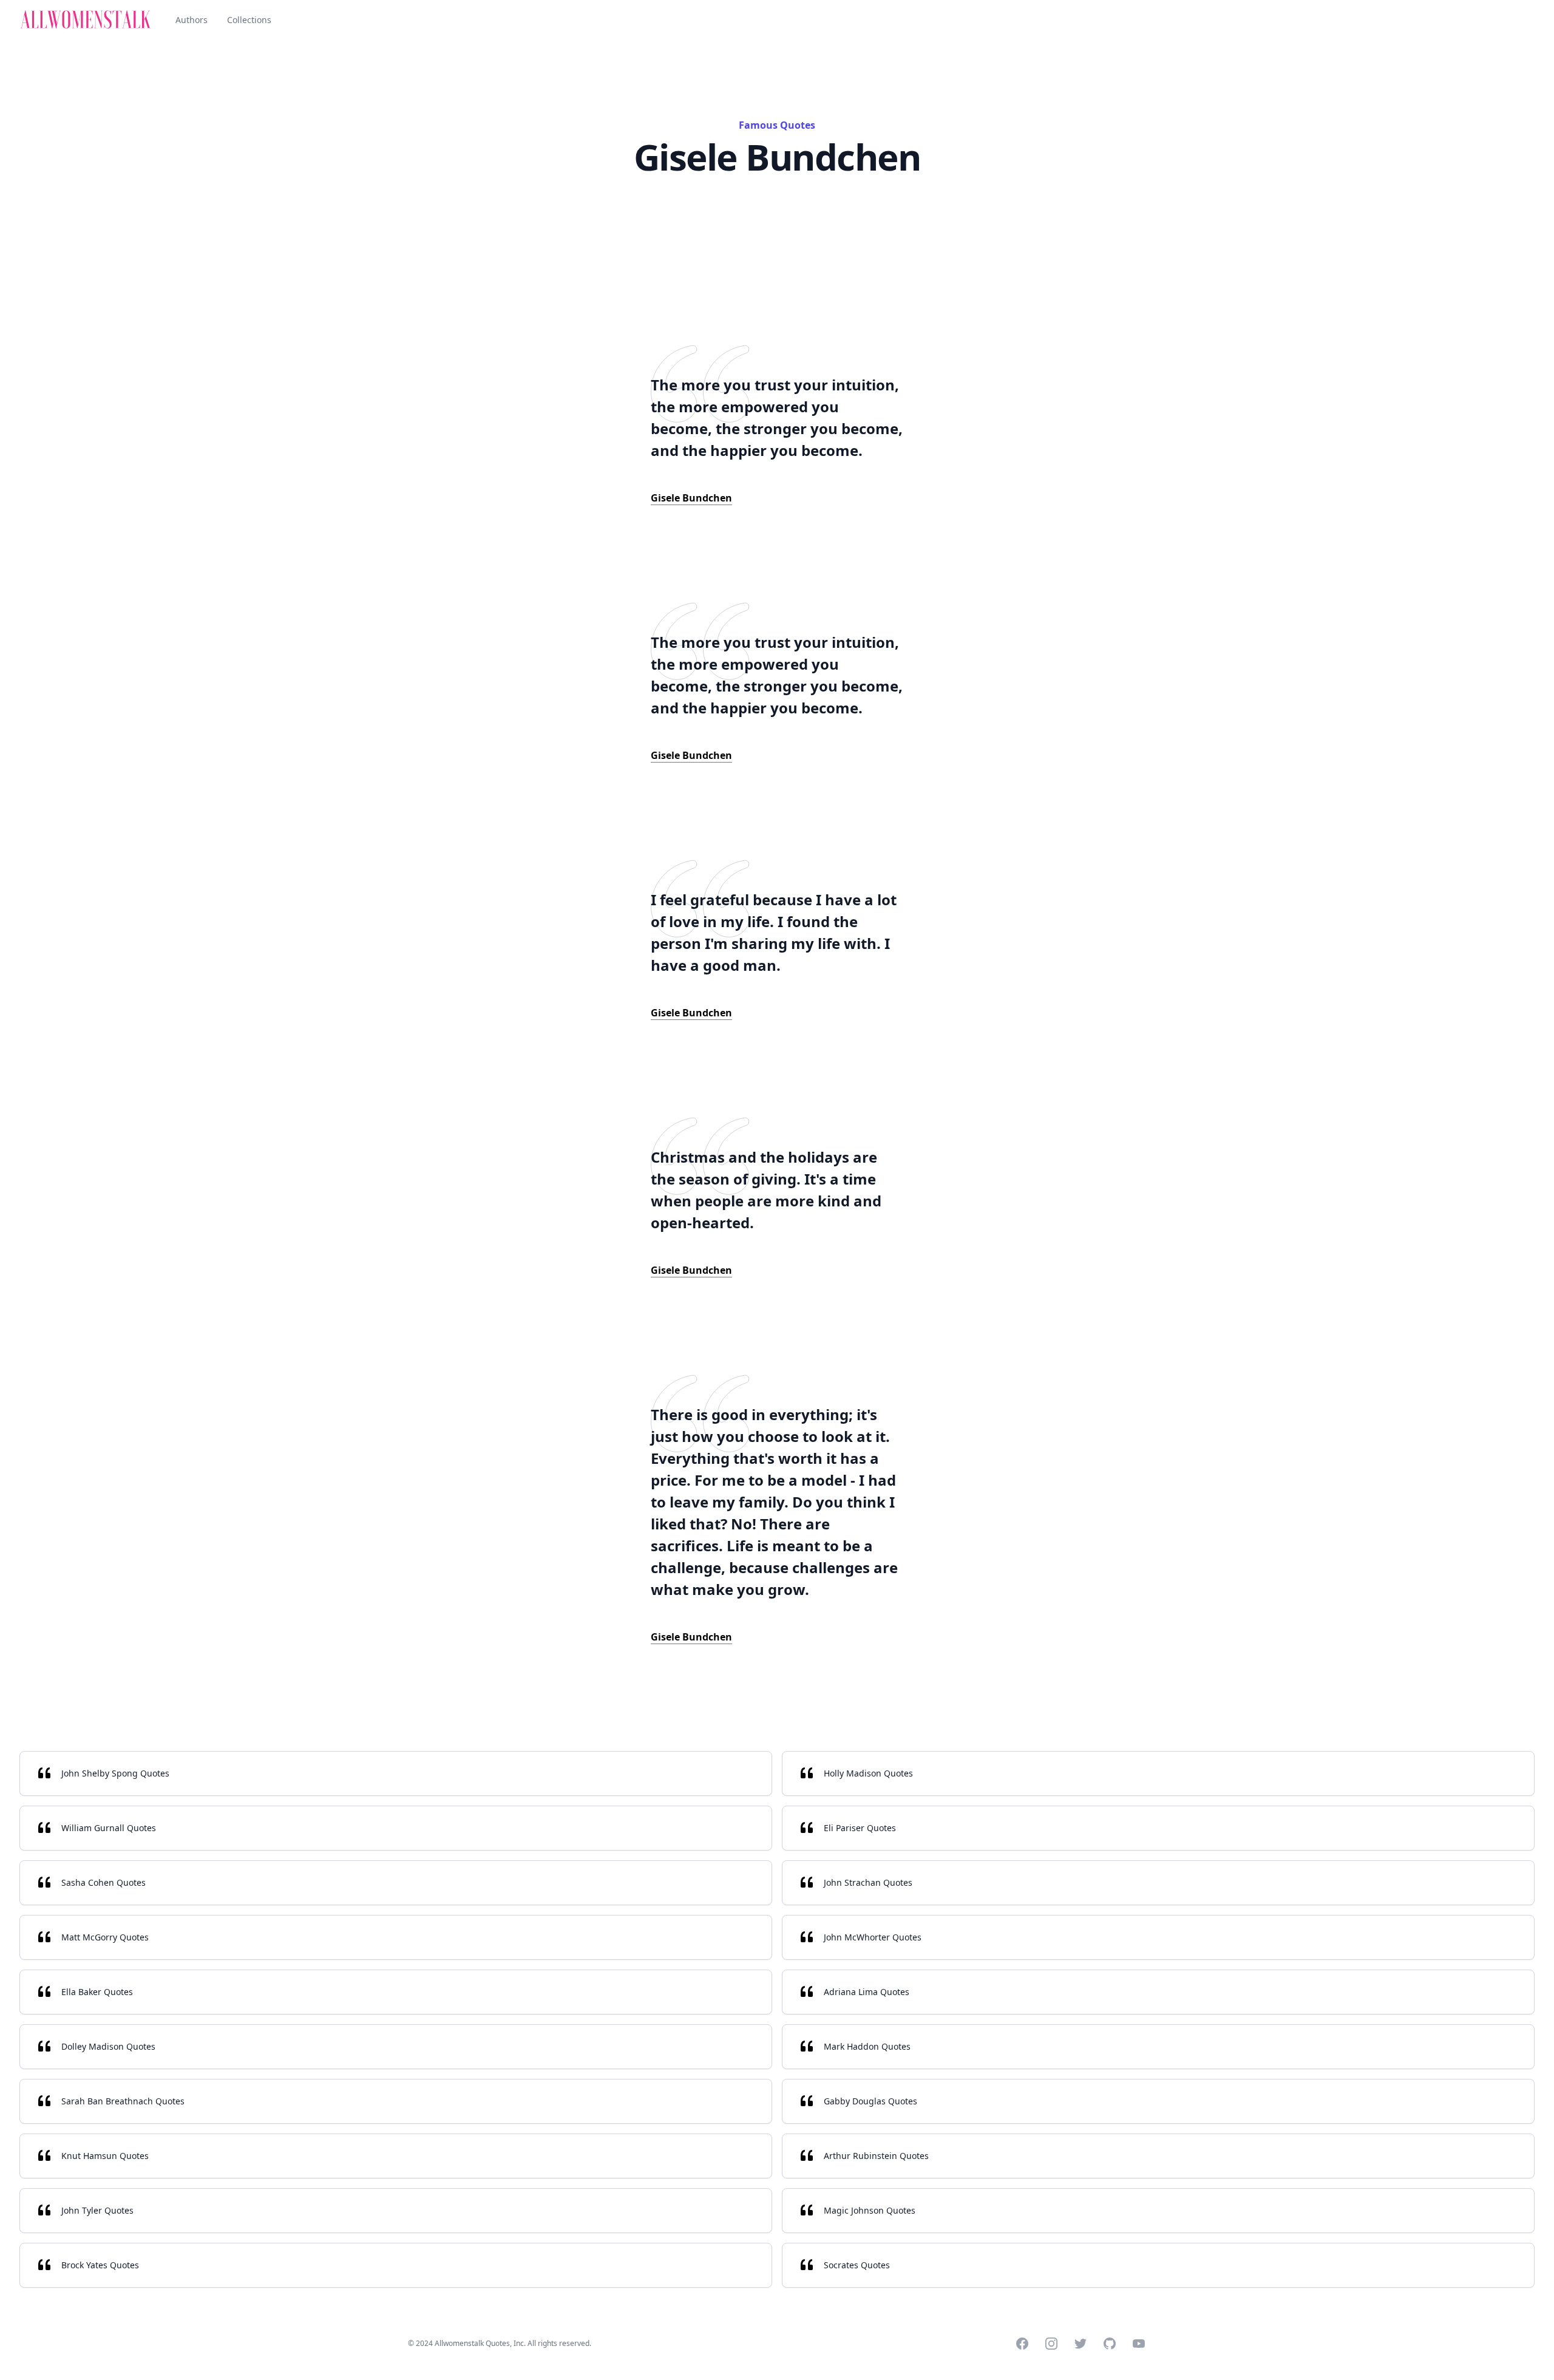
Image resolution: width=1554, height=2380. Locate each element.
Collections (249, 20)
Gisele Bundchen (691, 498)
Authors (192, 20)
